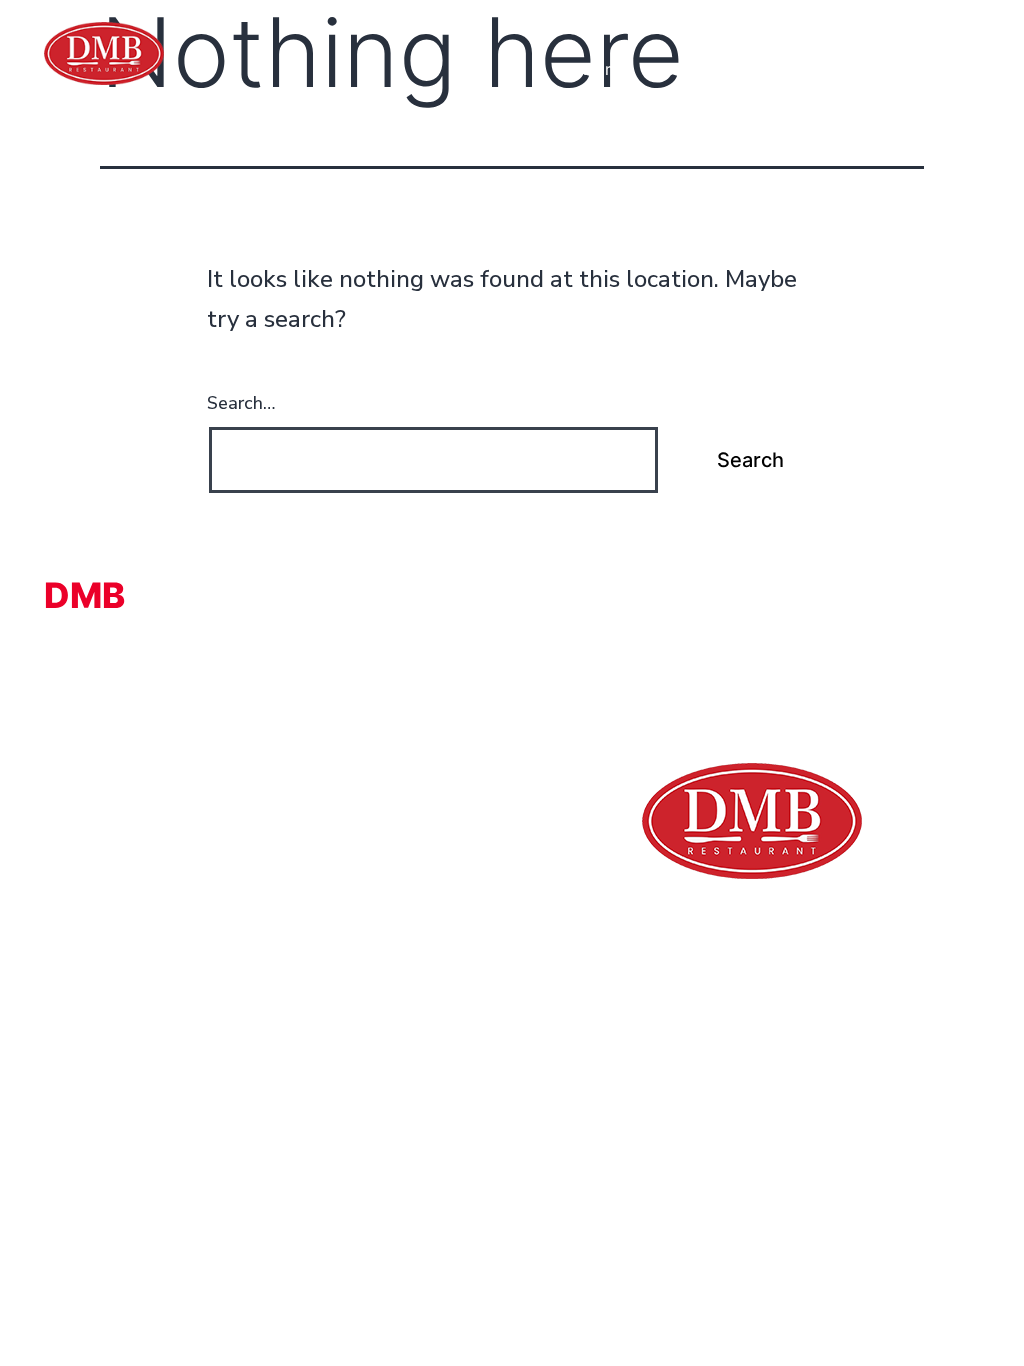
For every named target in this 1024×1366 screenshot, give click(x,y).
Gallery (811, 69)
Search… (241, 403)
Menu (748, 69)
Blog (970, 69)
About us (678, 69)
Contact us (895, 69)
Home (605, 69)
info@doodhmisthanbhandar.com (191, 920)
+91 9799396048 (681, 22)
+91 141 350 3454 (886, 22)
